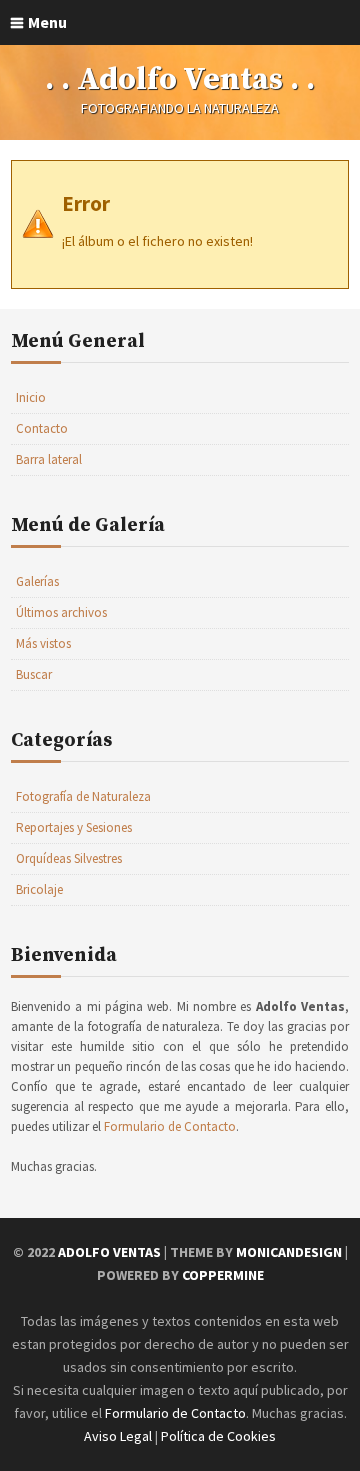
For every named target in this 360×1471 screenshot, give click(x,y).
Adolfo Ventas (109, 1252)
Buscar (34, 674)
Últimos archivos (61, 612)
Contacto (42, 428)
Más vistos (43, 643)
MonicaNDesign (289, 1252)
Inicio (31, 397)
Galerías (37, 581)
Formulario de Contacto (170, 1126)
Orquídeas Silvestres (69, 858)
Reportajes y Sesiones (74, 827)
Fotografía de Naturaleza (83, 796)
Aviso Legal (118, 1436)
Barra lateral (49, 459)
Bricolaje (39, 889)
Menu (47, 22)
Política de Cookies (218, 1436)
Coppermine (223, 1275)
